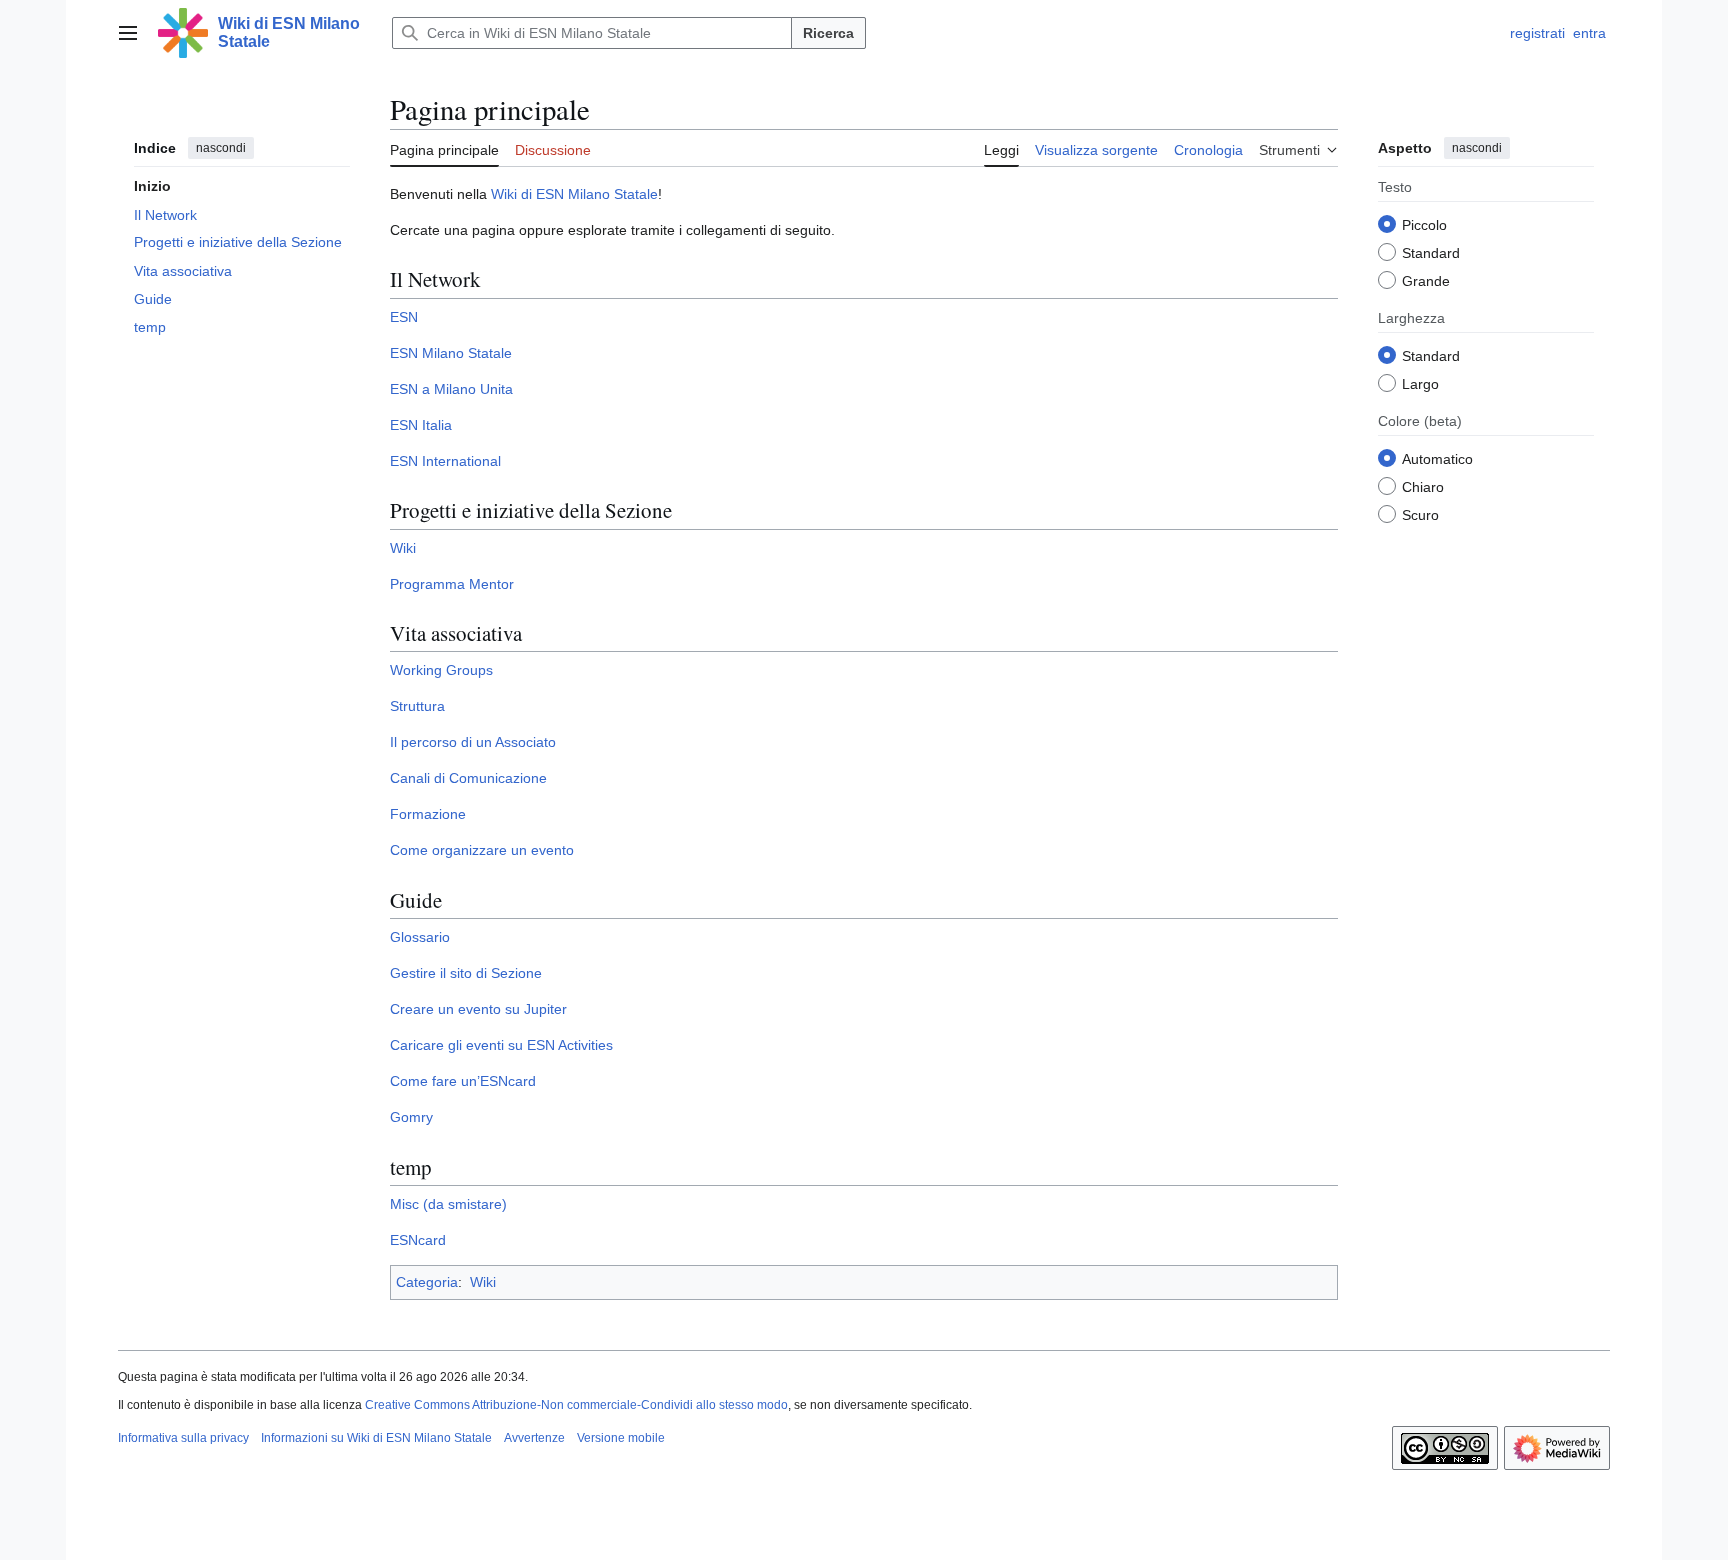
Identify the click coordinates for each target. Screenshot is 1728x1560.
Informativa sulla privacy (183, 1438)
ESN (404, 317)
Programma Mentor (452, 584)
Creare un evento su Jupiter (478, 1009)
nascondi (221, 148)
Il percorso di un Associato (473, 742)
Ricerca (828, 33)
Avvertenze (534, 1438)
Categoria (427, 1282)
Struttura (417, 706)
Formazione (428, 814)
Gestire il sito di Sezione (466, 973)
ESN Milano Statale (451, 353)
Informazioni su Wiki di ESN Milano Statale (376, 1438)
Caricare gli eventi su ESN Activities (501, 1045)
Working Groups (441, 670)
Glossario (420, 937)
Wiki (403, 548)
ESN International (445, 461)
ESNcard (418, 1240)
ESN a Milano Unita (451, 389)
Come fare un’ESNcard (463, 1081)
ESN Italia (421, 425)
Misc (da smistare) (448, 1204)
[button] (128, 33)
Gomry (411, 1117)
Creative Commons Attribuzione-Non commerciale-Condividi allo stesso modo (576, 1405)
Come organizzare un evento (482, 850)
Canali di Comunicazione (468, 778)
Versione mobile (621, 1438)
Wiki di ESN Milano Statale (574, 194)
